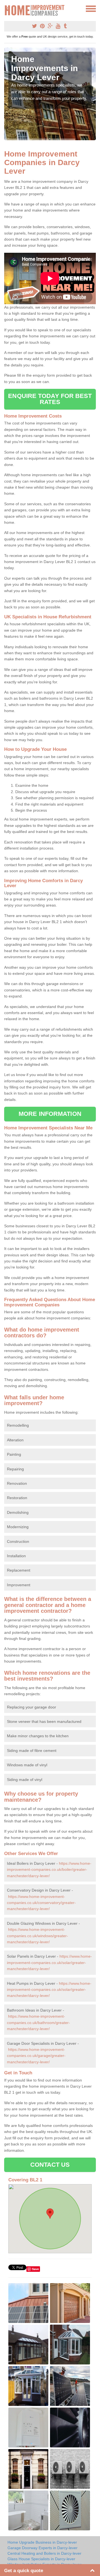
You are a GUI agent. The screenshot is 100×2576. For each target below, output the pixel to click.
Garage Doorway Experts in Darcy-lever (42, 2548)
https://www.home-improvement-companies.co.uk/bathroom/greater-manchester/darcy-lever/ (38, 2022)
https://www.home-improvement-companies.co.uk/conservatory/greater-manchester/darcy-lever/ (41, 1903)
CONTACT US (50, 2165)
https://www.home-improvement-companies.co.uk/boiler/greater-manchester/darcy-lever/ (49, 1870)
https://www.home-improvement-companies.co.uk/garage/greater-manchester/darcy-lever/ (36, 2056)
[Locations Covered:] (7, 8)
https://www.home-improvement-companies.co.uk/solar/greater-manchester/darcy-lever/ (49, 1962)
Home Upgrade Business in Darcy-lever (42, 2542)
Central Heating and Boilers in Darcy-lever (44, 2553)
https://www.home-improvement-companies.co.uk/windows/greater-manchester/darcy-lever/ (37, 1936)
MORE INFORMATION (50, 1114)
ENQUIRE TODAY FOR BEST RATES (50, 399)
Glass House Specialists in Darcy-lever (41, 2559)
